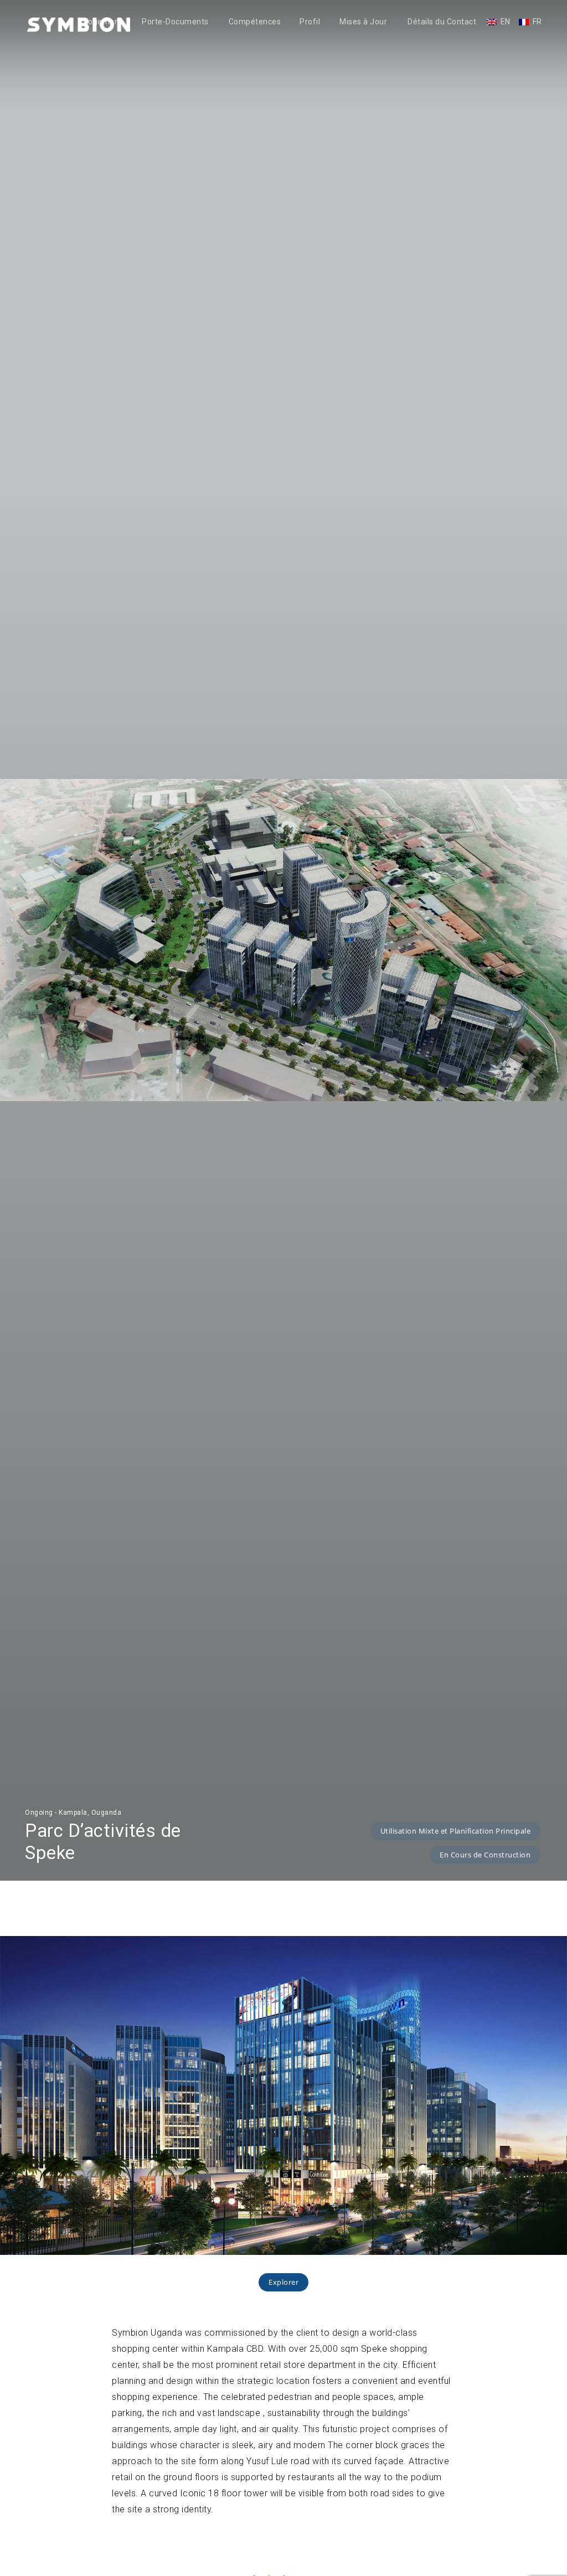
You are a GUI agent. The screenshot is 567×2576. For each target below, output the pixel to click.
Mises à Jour (363, 22)
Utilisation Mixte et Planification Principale (456, 1831)
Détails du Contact (442, 22)
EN (506, 22)
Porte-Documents (175, 22)
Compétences (255, 22)
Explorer (283, 2282)
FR (537, 22)
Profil (310, 22)
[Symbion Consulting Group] (79, 24)
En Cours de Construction (485, 1855)
